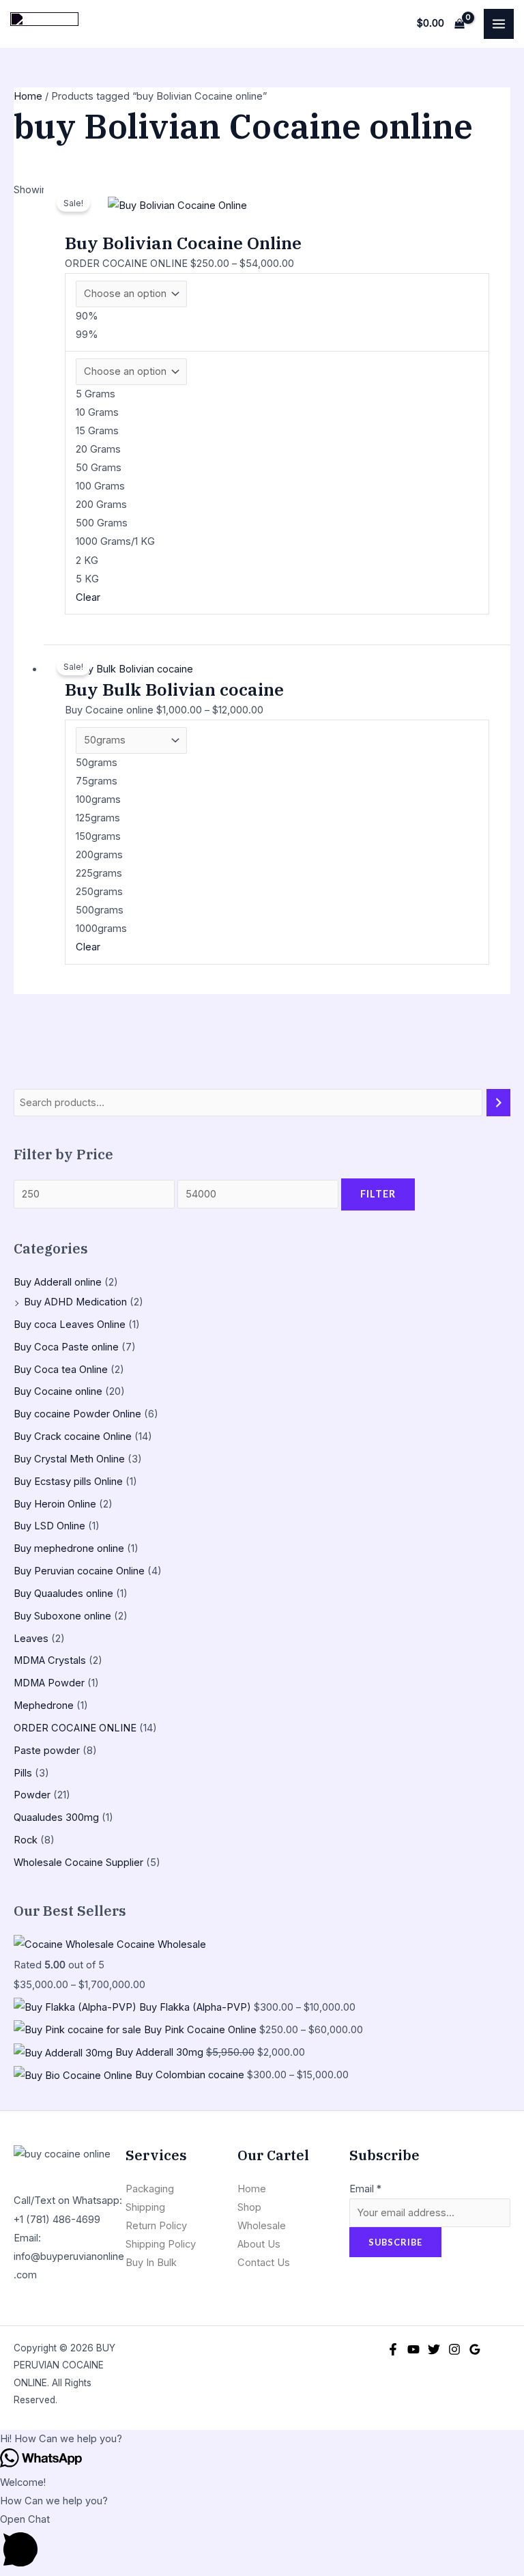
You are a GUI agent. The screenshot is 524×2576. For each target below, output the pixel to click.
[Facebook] (393, 2349)
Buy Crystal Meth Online (69, 1459)
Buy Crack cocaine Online (73, 1436)
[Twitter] (434, 2349)
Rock (26, 1840)
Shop (249, 2207)
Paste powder (47, 1751)
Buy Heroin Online (55, 1504)
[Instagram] (454, 2349)
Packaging (150, 2189)
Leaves (31, 1639)
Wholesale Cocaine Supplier (78, 1863)
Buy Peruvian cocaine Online (79, 1571)
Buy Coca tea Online (61, 1370)
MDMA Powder (49, 1683)
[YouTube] (413, 2349)
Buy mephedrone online (69, 1548)
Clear (88, 597)
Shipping (145, 2207)
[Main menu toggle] (499, 24)
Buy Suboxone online (62, 1616)
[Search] (498, 1103)
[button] (262, 2439)
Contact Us (264, 2263)
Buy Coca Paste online (66, 1347)
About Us (259, 2244)
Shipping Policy (161, 2244)
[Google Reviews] (475, 2349)
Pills (23, 1773)
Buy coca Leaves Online (70, 1325)
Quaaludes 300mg (56, 1817)
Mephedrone (44, 1705)
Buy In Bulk (151, 2263)
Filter (378, 1194)
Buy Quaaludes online (63, 1594)
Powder (32, 1795)
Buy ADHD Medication (75, 1302)
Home (28, 96)
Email (365, 2189)
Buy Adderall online (58, 1282)
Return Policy (156, 2226)
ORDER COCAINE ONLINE (75, 1728)
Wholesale (262, 2226)
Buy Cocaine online (58, 1391)
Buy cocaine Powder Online (77, 1414)
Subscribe (395, 2242)
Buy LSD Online (49, 1526)
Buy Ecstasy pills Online (68, 1482)
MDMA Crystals (50, 1660)
